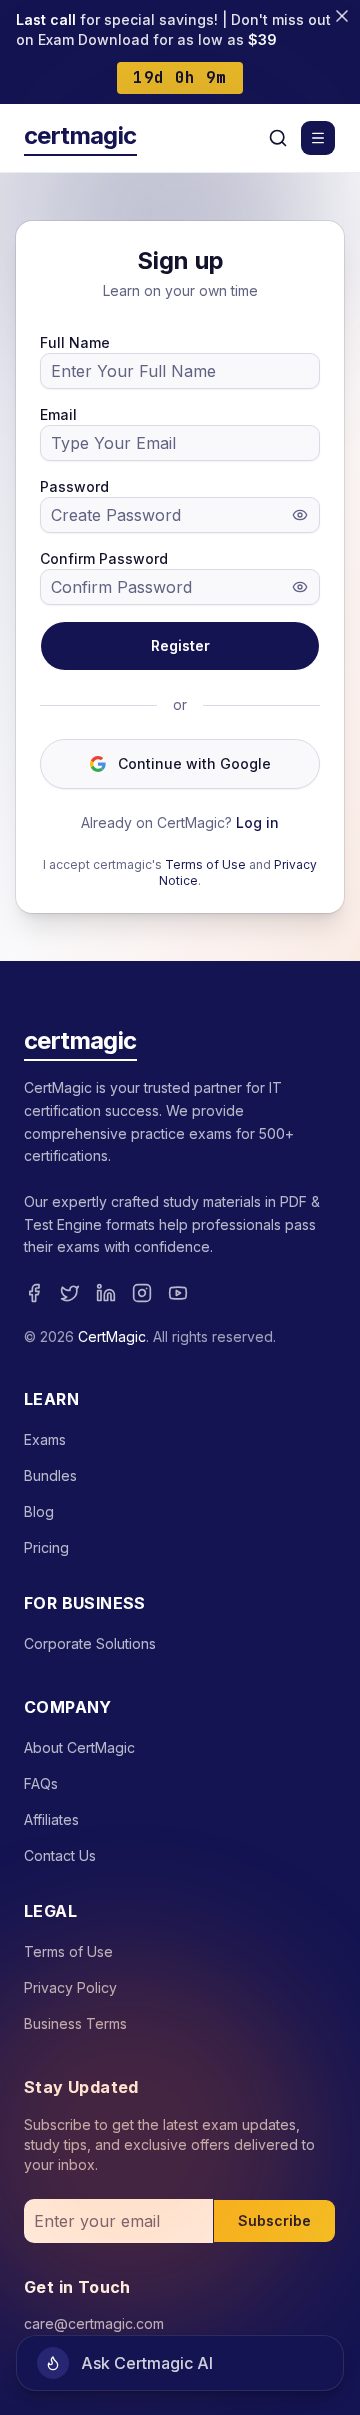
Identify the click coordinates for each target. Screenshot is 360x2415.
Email (58, 414)
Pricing (46, 1547)
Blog (39, 1511)
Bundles (50, 1475)
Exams (45, 1439)
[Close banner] (342, 16)
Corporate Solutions (90, 1643)
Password (74, 486)
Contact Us (60, 1855)
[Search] (278, 138)
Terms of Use (205, 864)
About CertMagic (79, 1747)
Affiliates (51, 1819)
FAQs (41, 1783)
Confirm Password (104, 558)
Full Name (75, 342)
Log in (257, 822)
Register (180, 645)
